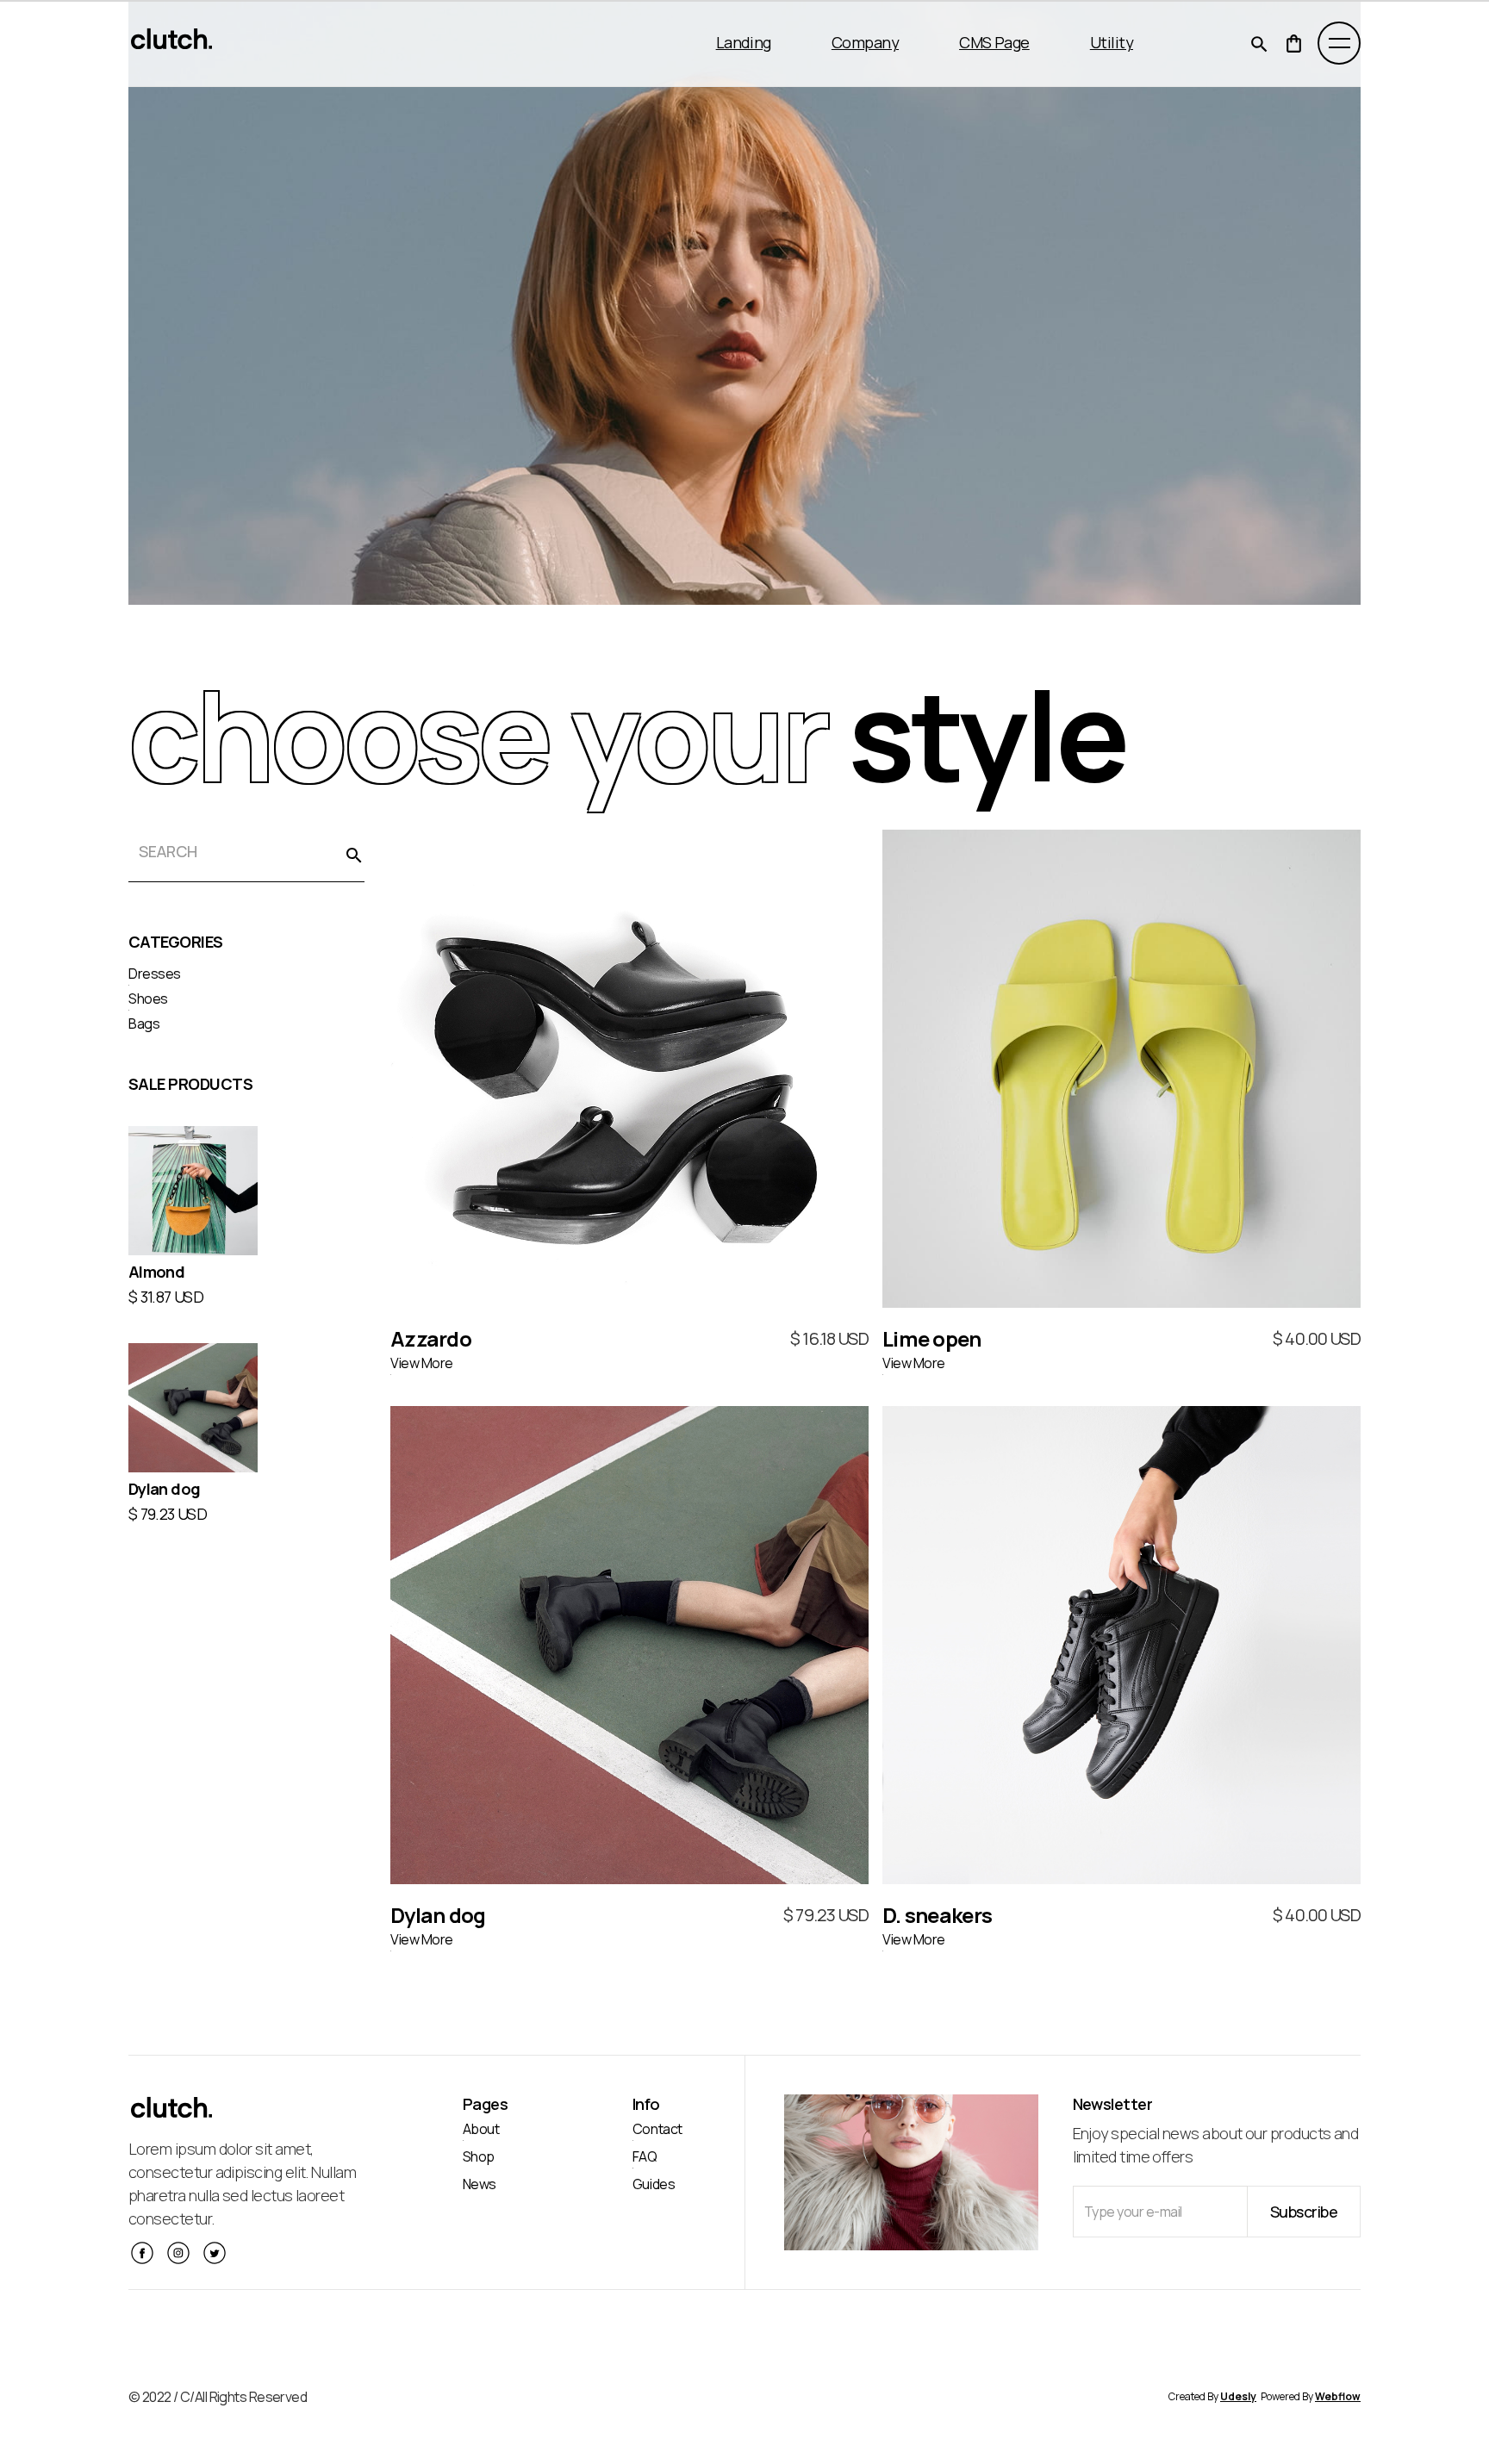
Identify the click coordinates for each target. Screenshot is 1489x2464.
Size (567, 1017)
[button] (739, 43)
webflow (1338, 2396)
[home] (172, 43)
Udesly (1238, 2396)
